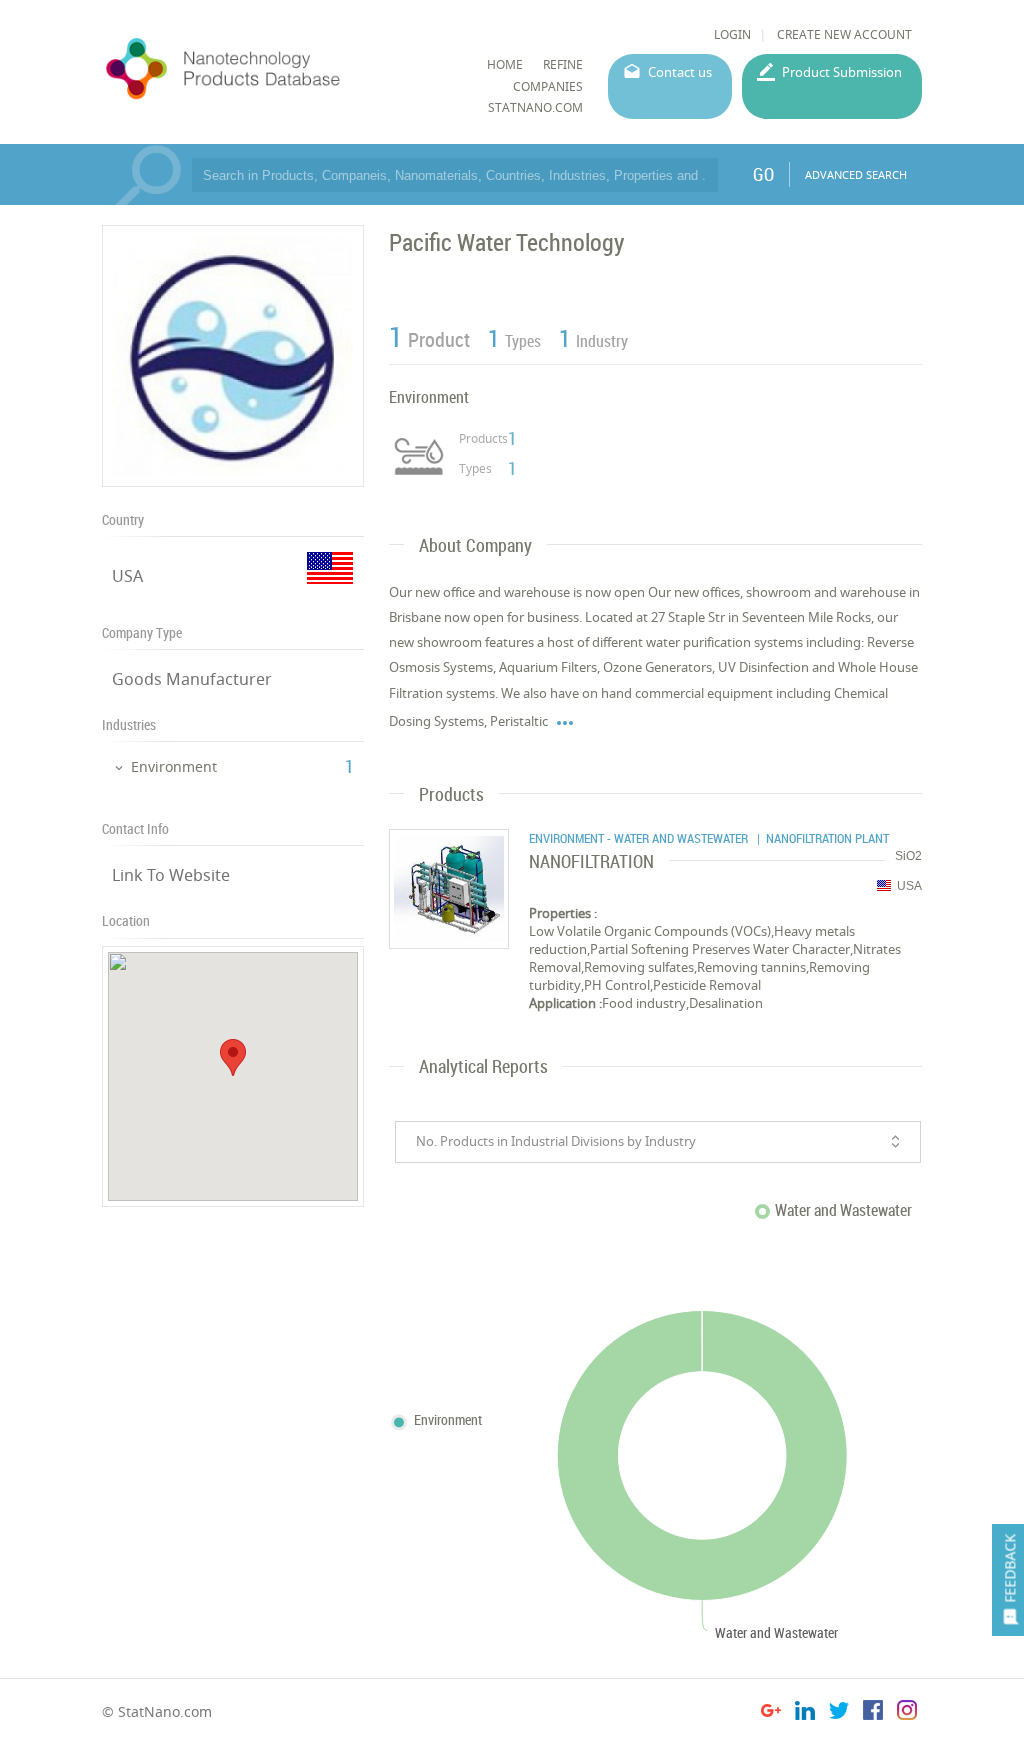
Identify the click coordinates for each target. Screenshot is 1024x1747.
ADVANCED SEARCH (856, 174)
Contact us (680, 72)
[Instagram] (907, 1713)
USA (127, 576)
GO (763, 174)
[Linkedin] (805, 1713)
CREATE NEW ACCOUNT (844, 34)
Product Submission (842, 72)
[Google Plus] (771, 1713)
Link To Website (171, 875)
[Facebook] (873, 1713)
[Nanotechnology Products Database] (274, 69)
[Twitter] (839, 1713)
